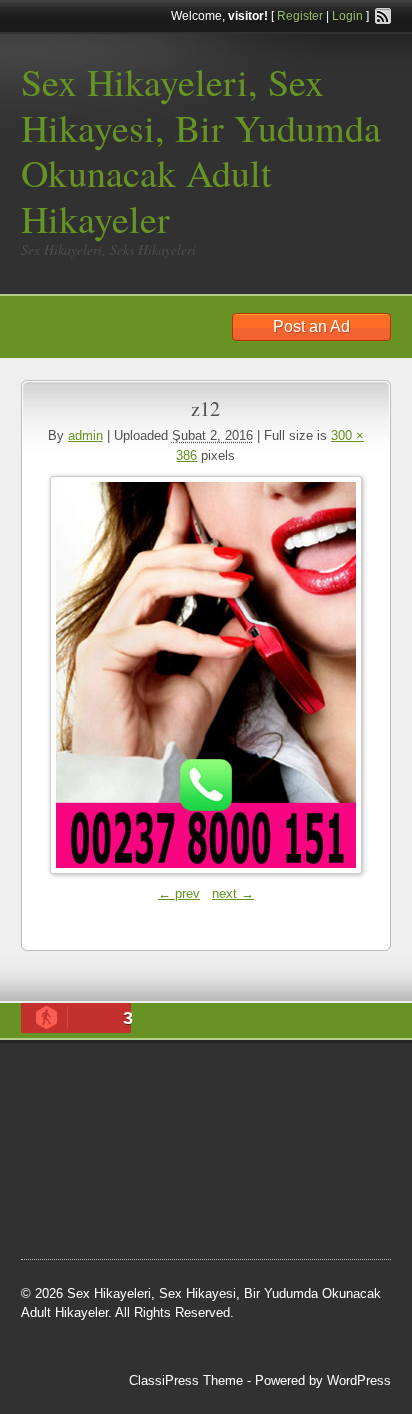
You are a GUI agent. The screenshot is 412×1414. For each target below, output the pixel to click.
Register (300, 16)
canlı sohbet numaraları (111, 1155)
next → (233, 893)
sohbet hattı (73, 1130)
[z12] (206, 675)
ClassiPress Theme (186, 1380)
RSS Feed (383, 16)
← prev (179, 893)
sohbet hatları (271, 1105)
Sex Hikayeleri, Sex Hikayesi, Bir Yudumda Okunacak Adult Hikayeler (201, 150)
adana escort (156, 1079)
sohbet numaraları (286, 1130)
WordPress (359, 1380)
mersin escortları (121, 1205)
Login (347, 16)
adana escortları (255, 1079)
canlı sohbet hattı (169, 1105)
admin (85, 435)
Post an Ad (311, 326)
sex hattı (107, 1180)
